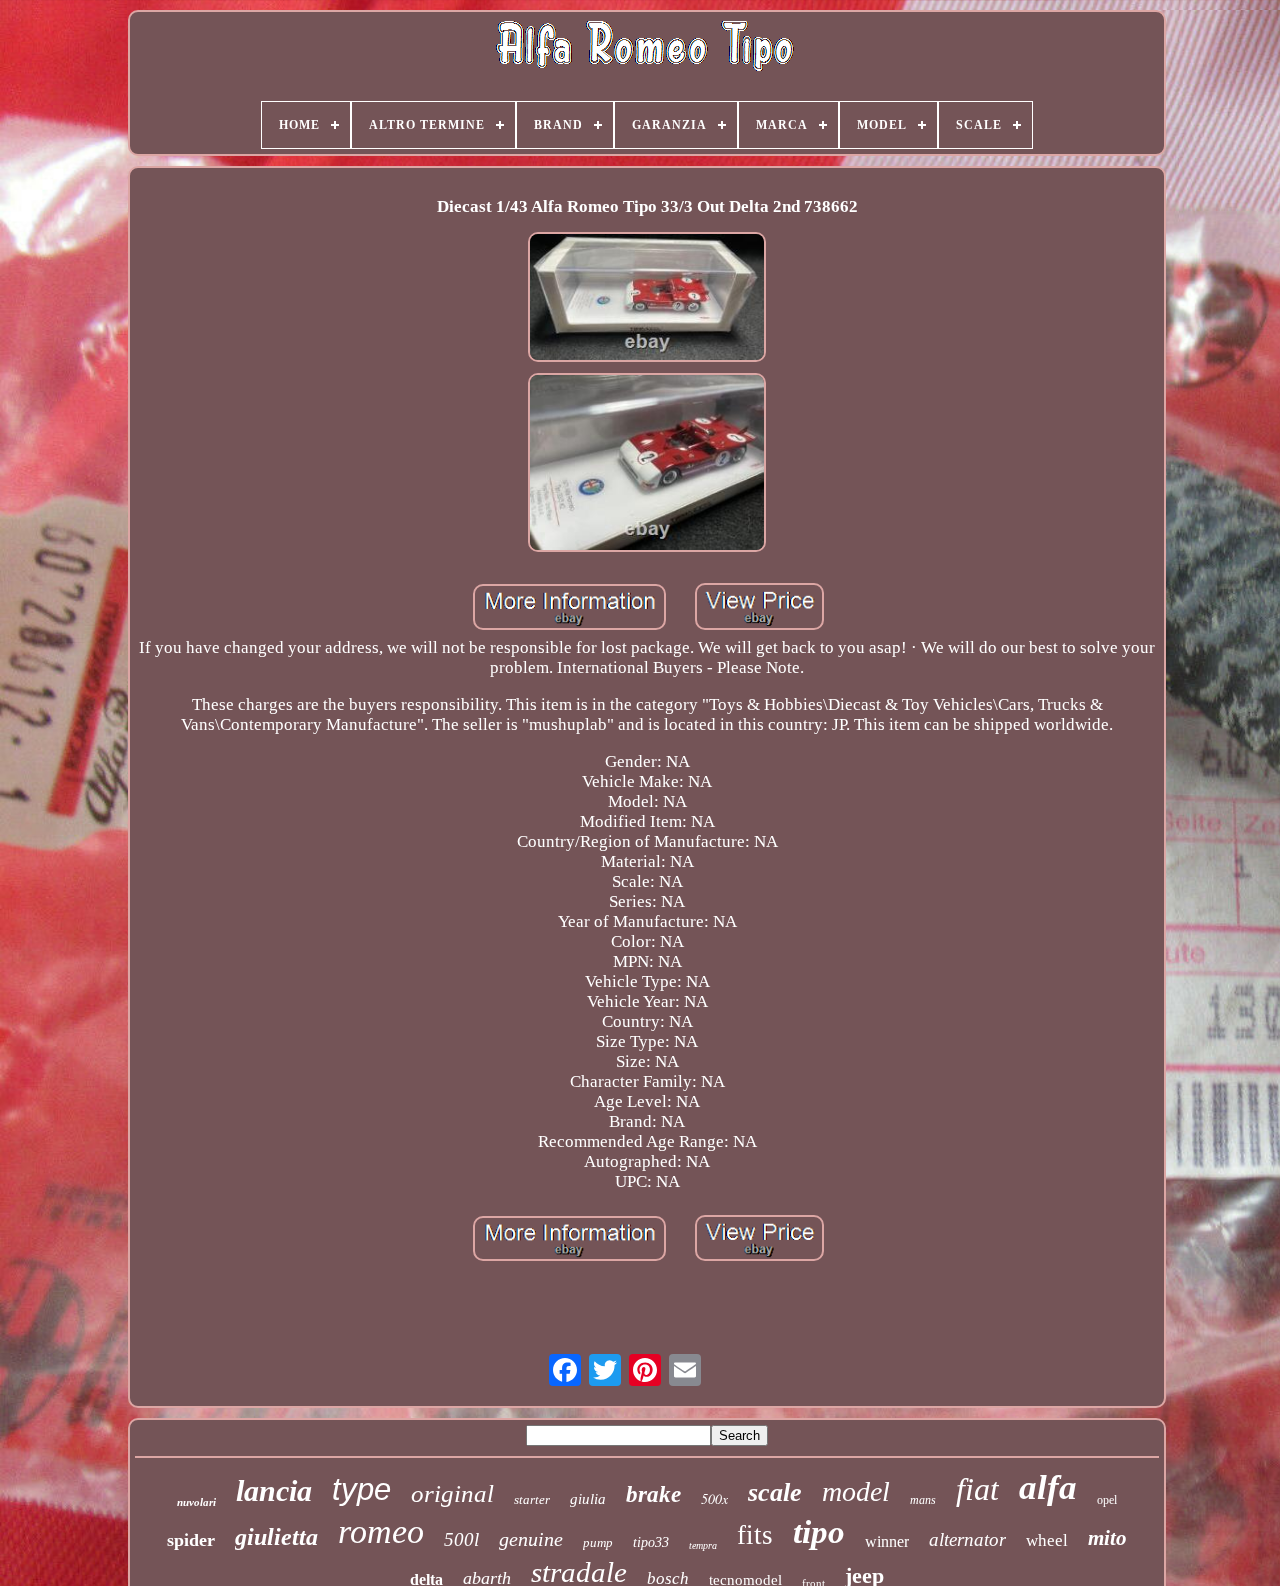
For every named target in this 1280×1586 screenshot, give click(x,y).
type (361, 1489)
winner (887, 1541)
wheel (1047, 1540)
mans (923, 1500)
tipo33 (651, 1542)
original (452, 1493)
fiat (977, 1489)
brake (653, 1494)
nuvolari (196, 1502)
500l (461, 1539)
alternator (967, 1539)
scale (775, 1492)
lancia (274, 1490)
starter (532, 1499)
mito (1107, 1538)
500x (714, 1498)
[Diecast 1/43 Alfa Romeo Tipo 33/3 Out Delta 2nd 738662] (647, 299)
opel (1107, 1500)
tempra (703, 1545)
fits (755, 1535)
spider (191, 1540)
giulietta (276, 1537)
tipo (819, 1532)
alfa (1048, 1487)
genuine (531, 1539)
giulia (588, 1499)
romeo (381, 1531)
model (856, 1491)
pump (598, 1542)
